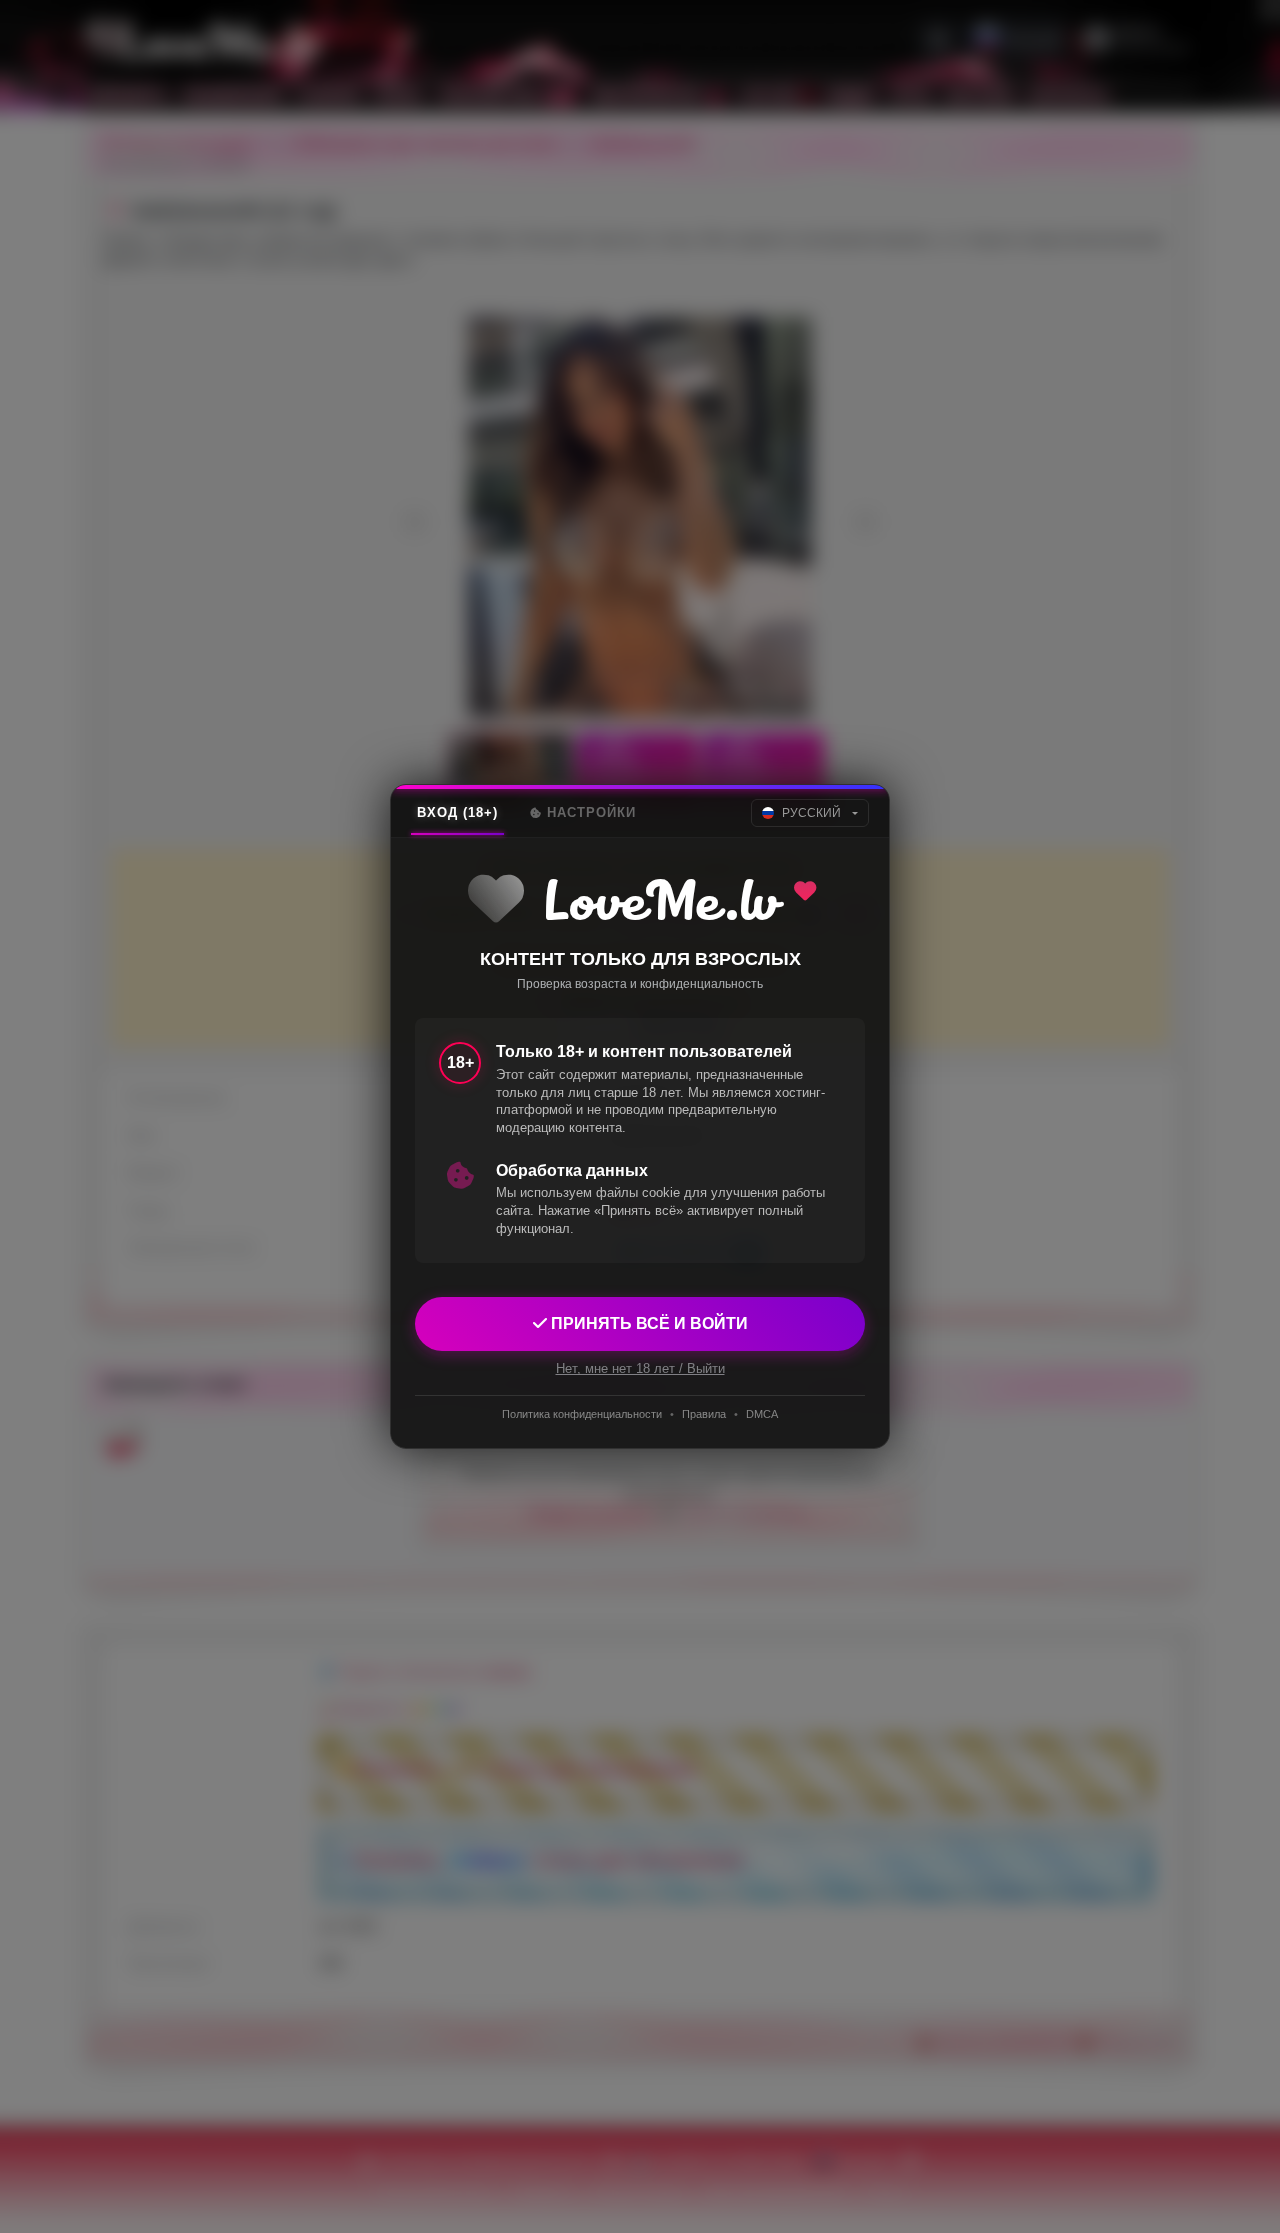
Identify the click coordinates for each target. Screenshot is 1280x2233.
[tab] (457, 813)
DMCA (762, 1414)
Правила (704, 1414)
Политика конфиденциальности (582, 1414)
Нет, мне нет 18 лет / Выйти (640, 1368)
